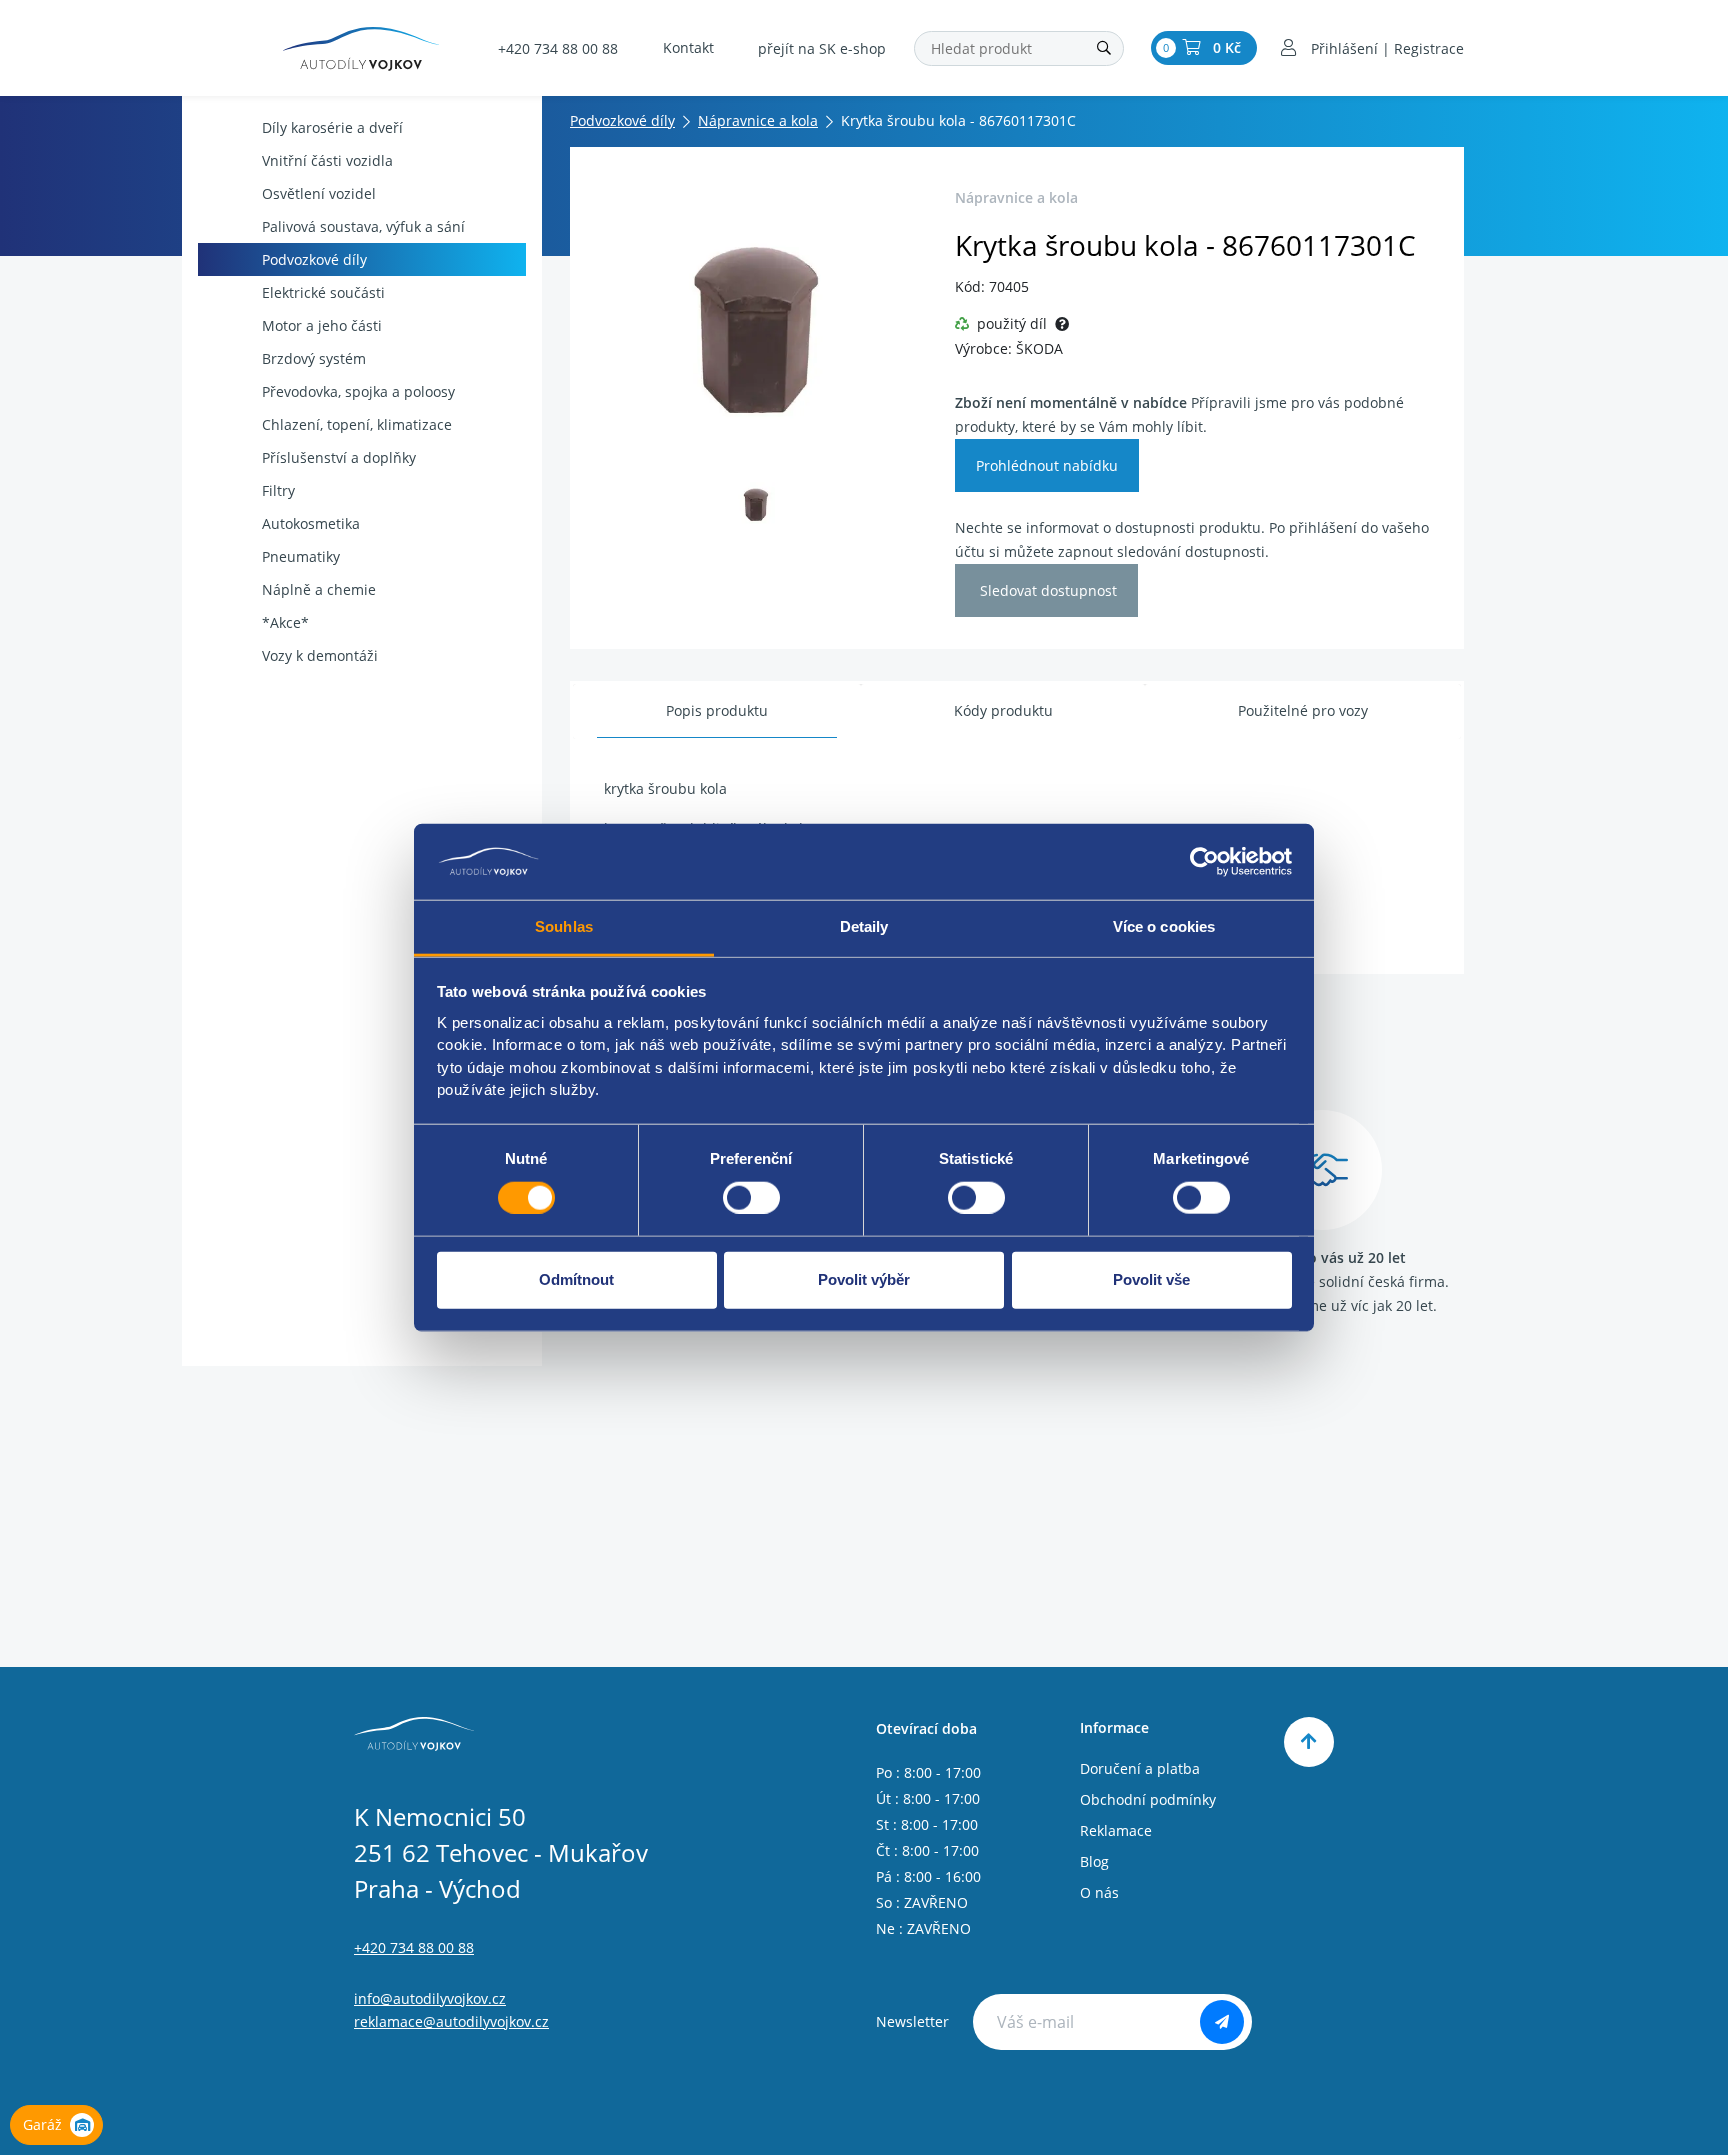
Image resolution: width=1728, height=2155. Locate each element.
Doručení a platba (1140, 1768)
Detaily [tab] (864, 926)
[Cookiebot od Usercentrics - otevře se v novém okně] (1204, 862)
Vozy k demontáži (320, 655)
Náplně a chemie (319, 589)
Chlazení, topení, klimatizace (357, 424)
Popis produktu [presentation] (717, 710)
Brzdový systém (314, 358)
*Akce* (285, 622)
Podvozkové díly (314, 259)
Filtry (278, 490)
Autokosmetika (311, 523)
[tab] (717, 711)
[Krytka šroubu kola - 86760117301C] (756, 321)
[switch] (751, 1197)
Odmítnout (576, 1279)
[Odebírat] (1222, 2022)
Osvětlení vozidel (319, 193)
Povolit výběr (864, 1279)
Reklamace (1116, 1830)
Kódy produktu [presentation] (1003, 710)
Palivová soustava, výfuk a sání (363, 226)
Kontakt (688, 47)
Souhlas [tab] (564, 926)
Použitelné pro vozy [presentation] (1303, 710)
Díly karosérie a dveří (332, 127)
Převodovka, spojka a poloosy (358, 391)
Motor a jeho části (322, 325)
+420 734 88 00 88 (558, 48)
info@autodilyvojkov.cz (430, 1998)
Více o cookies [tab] (1164, 926)
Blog (1094, 1861)
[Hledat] (1104, 48)
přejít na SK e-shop (822, 48)
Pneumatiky (301, 556)
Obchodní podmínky (1148, 1799)
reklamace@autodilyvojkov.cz (451, 2021)
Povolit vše (1151, 1279)
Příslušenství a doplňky (339, 457)
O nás (1099, 1892)
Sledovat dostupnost (1046, 590)
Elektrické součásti (323, 292)
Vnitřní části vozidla (327, 160)
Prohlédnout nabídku (1047, 465)
